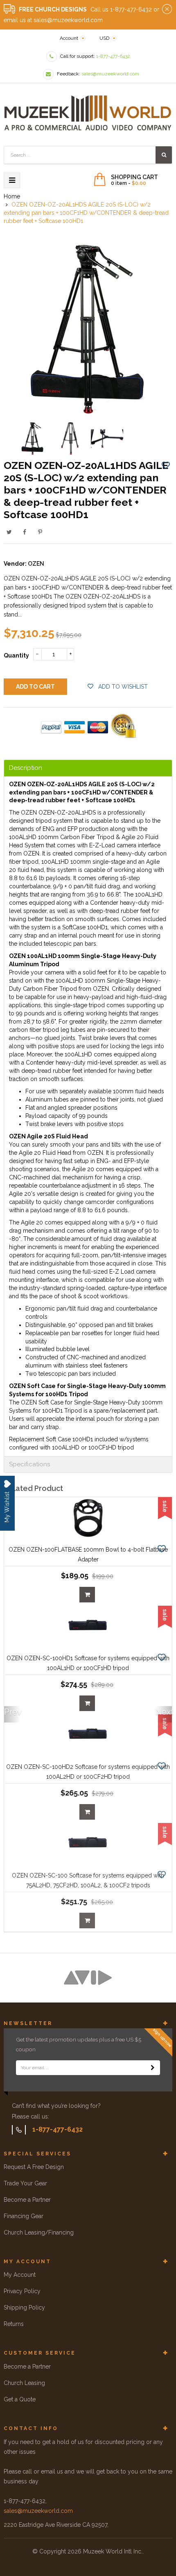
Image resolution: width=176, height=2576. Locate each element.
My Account (20, 2275)
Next (164, 1712)
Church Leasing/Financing (39, 2232)
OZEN (36, 564)
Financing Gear (24, 2216)
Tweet (9, 532)
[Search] (164, 155)
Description (26, 768)
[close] (167, 9)
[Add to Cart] (87, 1595)
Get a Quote (20, 2399)
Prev (12, 1712)
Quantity (16, 655)
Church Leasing (24, 2383)
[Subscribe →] (153, 2068)
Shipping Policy (24, 2307)
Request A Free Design (34, 2167)
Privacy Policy (22, 2291)
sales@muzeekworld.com (38, 2511)
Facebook (25, 532)
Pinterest (40, 532)
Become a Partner (27, 2200)
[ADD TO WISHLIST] (166, 465)
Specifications (29, 1464)
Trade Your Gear (25, 2183)
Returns (14, 2324)
